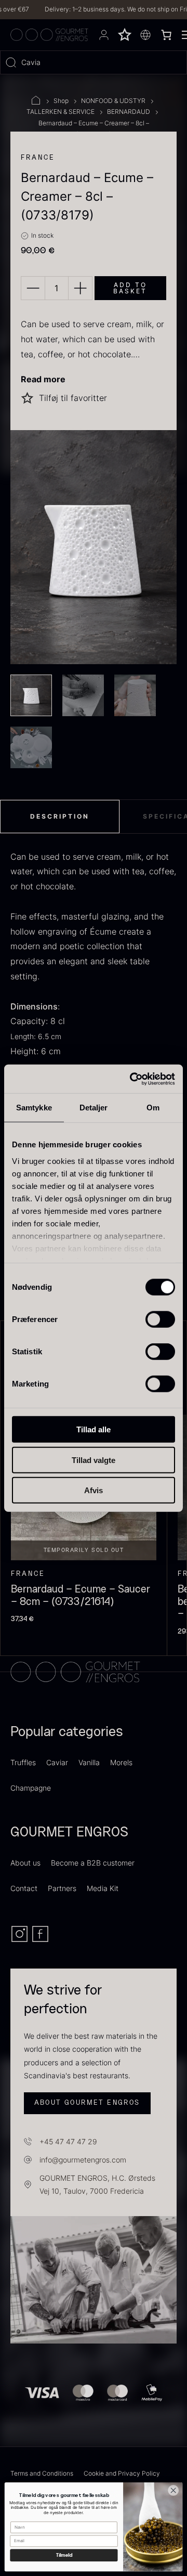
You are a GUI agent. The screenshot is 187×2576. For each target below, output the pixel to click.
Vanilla (89, 1762)
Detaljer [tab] (94, 1108)
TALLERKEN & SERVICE (61, 112)
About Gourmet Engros (87, 2103)
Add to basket (130, 288)
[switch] (160, 1319)
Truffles (23, 1762)
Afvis (94, 1490)
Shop (61, 101)
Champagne (31, 1788)
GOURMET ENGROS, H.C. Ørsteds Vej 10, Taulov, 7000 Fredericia (97, 2184)
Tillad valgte (94, 1460)
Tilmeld (64, 2555)
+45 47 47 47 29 (68, 2141)
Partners (62, 1888)
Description (60, 816)
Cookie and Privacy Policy (122, 2473)
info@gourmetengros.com (83, 2160)
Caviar (57, 1762)
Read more (43, 379)
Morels (121, 1762)
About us (25, 1863)
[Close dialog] (173, 2490)
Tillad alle (94, 1429)
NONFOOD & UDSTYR (113, 101)
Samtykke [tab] (34, 1108)
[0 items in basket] (166, 35)
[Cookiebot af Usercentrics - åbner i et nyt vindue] (132, 1079)
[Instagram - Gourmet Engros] (21, 1940)
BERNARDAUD (129, 112)
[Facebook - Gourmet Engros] (40, 1940)
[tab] (60, 817)
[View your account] (104, 35)
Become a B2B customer (93, 1863)
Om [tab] (153, 1108)
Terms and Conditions (42, 2473)
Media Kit (103, 1888)
